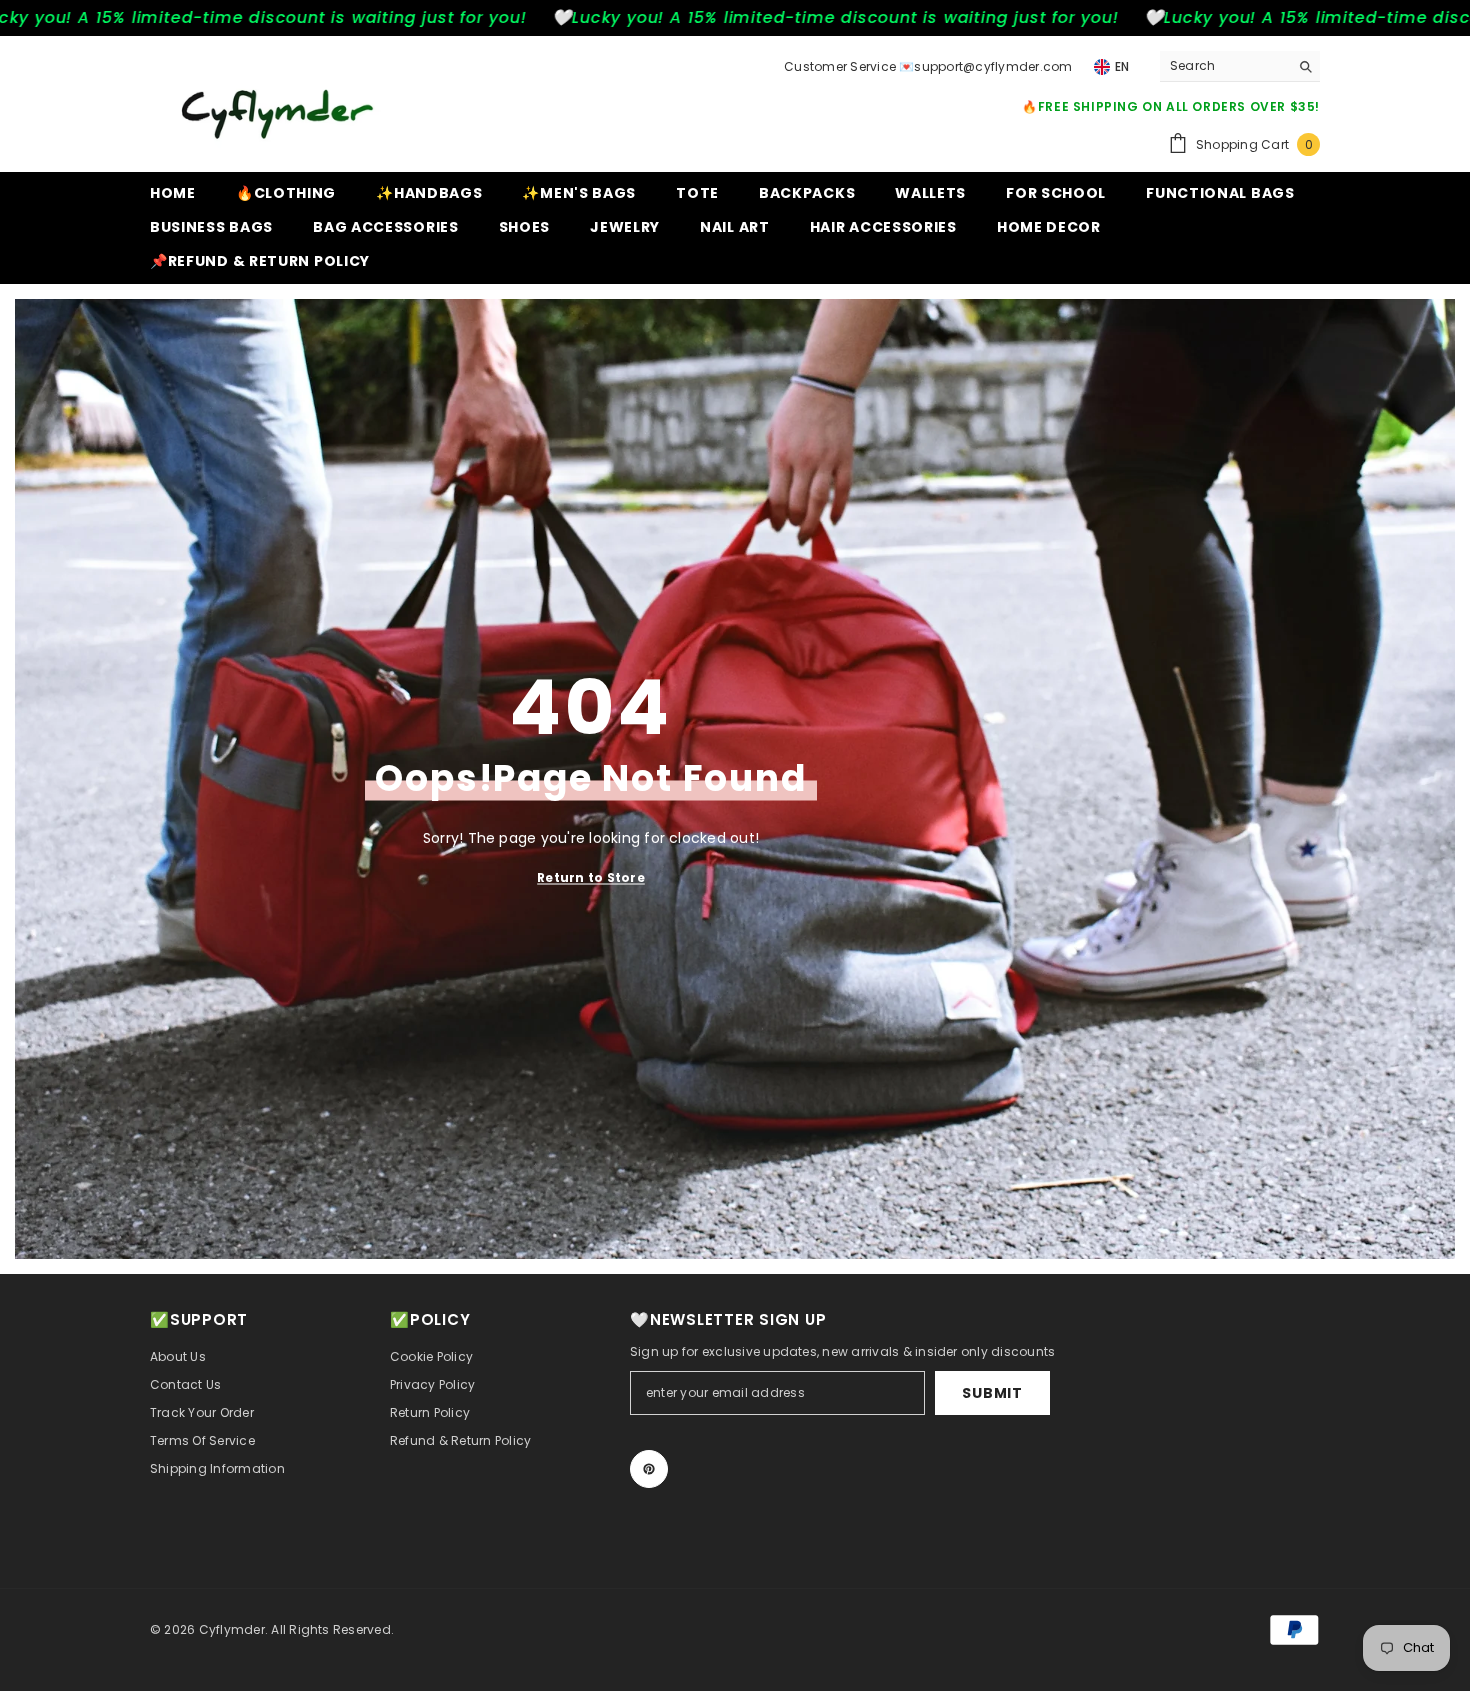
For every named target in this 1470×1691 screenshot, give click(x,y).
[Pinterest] (649, 1469)
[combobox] (1224, 66)
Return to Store (591, 877)
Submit (992, 1393)
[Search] (1240, 66)
